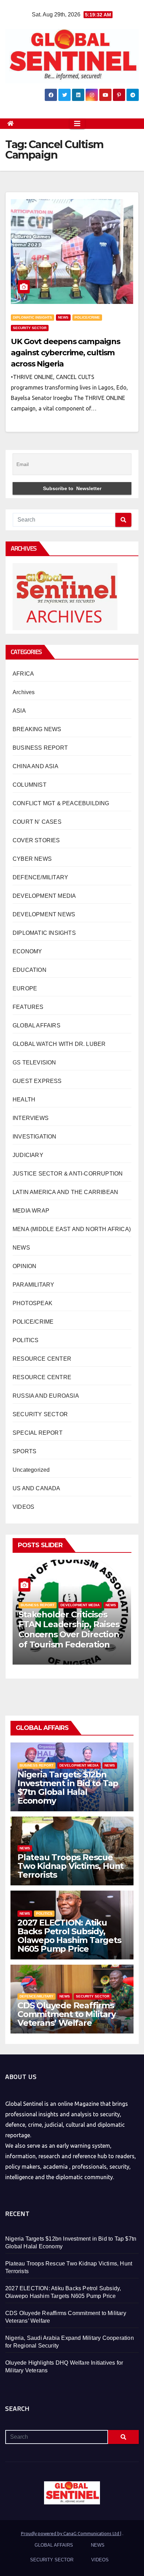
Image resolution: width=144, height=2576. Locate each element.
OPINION (24, 1266)
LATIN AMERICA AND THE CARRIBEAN (65, 1192)
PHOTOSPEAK (33, 1303)
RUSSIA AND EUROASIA (46, 1396)
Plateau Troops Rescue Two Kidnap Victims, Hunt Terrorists (70, 1866)
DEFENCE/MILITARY (40, 877)
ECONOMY (27, 951)
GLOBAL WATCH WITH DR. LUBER (59, 1044)
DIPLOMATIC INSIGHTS (33, 317)
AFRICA (23, 674)
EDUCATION (30, 970)
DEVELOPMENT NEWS (44, 914)
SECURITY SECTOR (30, 328)
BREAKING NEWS (37, 729)
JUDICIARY (28, 1155)
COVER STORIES (36, 840)
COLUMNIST (30, 785)
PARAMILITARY (33, 1285)
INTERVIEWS (31, 1118)
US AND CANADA (37, 1488)
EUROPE (25, 988)
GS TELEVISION (34, 1063)
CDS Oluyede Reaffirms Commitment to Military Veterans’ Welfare (67, 2014)
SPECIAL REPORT (38, 1433)
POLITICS (26, 1340)
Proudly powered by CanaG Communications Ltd (71, 2533)
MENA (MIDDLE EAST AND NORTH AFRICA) (72, 1229)
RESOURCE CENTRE (42, 1377)
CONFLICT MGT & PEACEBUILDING (61, 803)
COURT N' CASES (37, 822)
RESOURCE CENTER (42, 1359)
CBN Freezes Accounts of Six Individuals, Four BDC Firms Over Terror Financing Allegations (70, 1629)
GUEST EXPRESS (37, 1081)
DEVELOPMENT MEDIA (44, 896)
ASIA (19, 711)
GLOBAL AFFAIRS (37, 1025)
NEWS (63, 317)
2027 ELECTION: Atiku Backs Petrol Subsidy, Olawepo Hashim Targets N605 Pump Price (69, 1936)
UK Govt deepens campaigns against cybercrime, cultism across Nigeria (66, 353)
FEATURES (28, 1007)
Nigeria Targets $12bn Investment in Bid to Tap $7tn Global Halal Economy (68, 1788)
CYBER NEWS (32, 859)
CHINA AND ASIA (35, 766)
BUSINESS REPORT (40, 748)
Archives (24, 692)
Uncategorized (31, 1470)
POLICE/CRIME (87, 317)
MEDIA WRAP (31, 1211)
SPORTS (24, 1451)
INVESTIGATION (35, 1137)
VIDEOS (23, 1507)
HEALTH (24, 1100)
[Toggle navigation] (77, 124)
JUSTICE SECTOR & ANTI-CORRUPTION (68, 1174)
